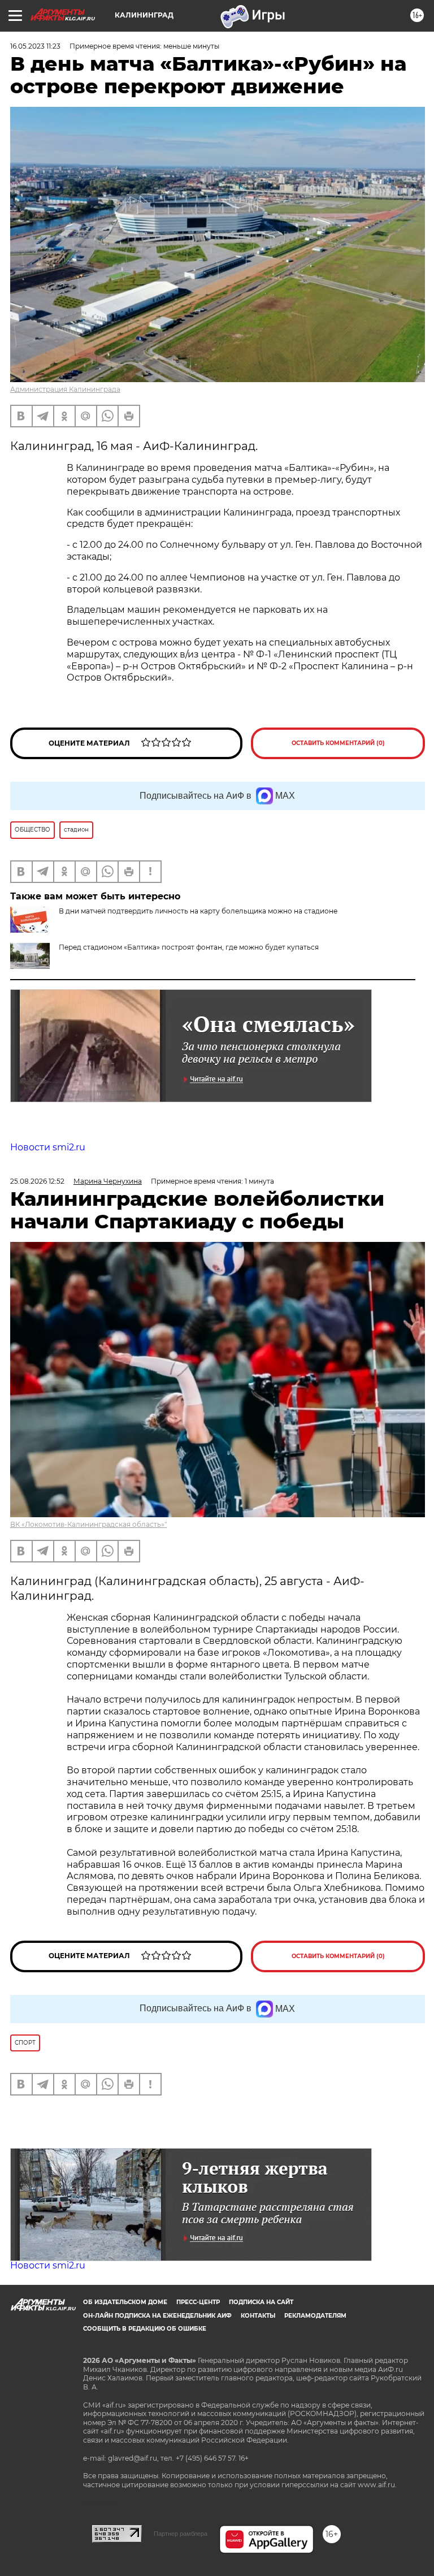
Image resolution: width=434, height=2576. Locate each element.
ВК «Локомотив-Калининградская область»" (88, 1524)
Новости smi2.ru (48, 1147)
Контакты (258, 2316)
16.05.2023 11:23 (35, 46)
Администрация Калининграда (65, 389)
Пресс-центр (198, 2302)
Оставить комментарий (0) (338, 743)
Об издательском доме (125, 2302)
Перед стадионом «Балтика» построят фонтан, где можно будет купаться (189, 947)
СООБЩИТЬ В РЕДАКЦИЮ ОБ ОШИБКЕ (145, 2329)
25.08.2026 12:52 (37, 1181)
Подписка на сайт (261, 2302)
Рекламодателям (315, 2316)
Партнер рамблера (181, 2534)
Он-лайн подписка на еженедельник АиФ (157, 2316)
